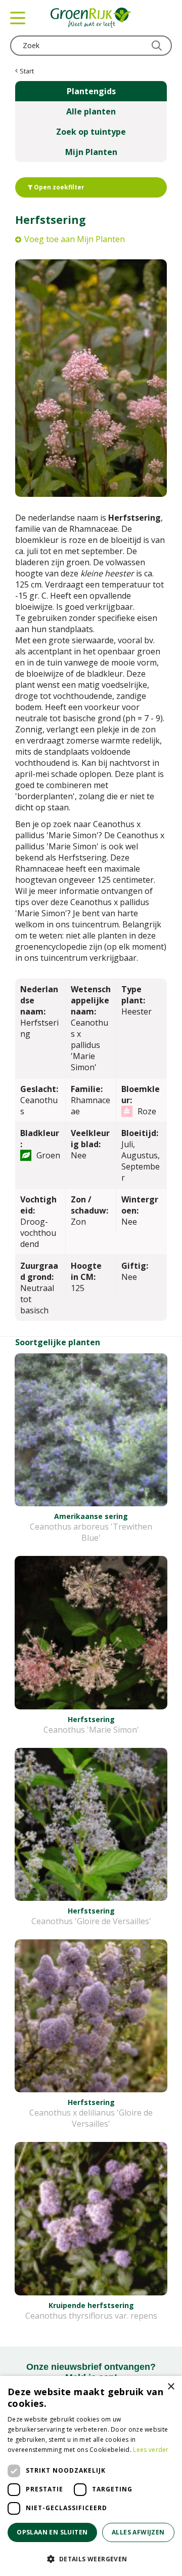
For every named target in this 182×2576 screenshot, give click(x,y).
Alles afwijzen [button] (138, 2532)
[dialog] (91, 2476)
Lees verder (151, 2450)
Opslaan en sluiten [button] (52, 2532)
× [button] (171, 2387)
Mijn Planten (91, 152)
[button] (91, 2559)
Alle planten (91, 111)
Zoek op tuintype (91, 132)
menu (18, 18)
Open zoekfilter (58, 187)
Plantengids (91, 91)
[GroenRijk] (91, 18)
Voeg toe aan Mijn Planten (75, 239)
